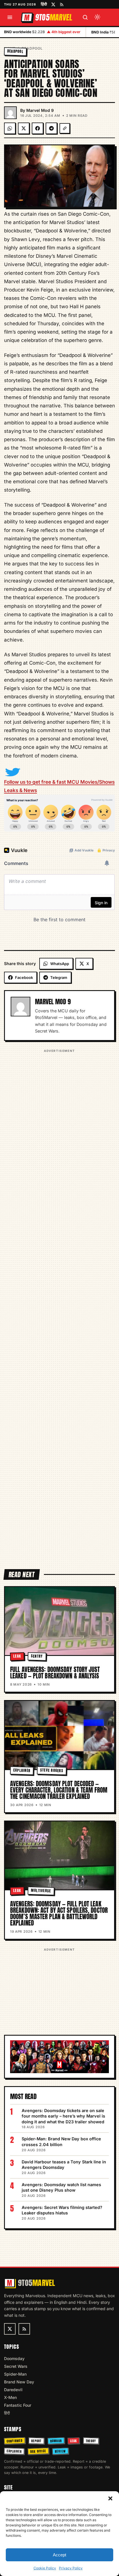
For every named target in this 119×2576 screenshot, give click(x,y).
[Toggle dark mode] (97, 17)
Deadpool (32, 48)
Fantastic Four (18, 2405)
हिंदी (44, 4)
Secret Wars (16, 2366)
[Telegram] (51, 128)
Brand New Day (19, 2382)
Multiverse (41, 1890)
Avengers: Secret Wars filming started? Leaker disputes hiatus (62, 2210)
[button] (110, 2498)
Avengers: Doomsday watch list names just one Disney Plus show (61, 2187)
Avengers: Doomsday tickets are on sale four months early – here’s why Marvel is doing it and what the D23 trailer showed (63, 2116)
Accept (59, 2555)
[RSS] (62, 4)
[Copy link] (65, 128)
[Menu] (10, 17)
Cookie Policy (45, 2568)
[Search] (85, 17)
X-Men (10, 2397)
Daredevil (13, 2390)
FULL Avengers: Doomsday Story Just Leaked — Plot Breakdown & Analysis (55, 1673)
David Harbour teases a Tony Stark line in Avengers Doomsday (64, 2165)
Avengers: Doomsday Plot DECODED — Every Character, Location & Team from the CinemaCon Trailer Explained (59, 1790)
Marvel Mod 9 (40, 110)
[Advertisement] (59, 1305)
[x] (53, 4)
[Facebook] (38, 128)
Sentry (37, 1656)
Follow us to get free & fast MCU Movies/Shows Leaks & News (59, 786)
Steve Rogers (52, 1770)
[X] (24, 128)
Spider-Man (15, 2374)
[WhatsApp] (10, 128)
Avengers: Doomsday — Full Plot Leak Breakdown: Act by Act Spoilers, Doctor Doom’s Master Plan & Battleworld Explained (59, 1913)
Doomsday (14, 2358)
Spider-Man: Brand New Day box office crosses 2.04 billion (61, 2142)
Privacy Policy (71, 2568)
